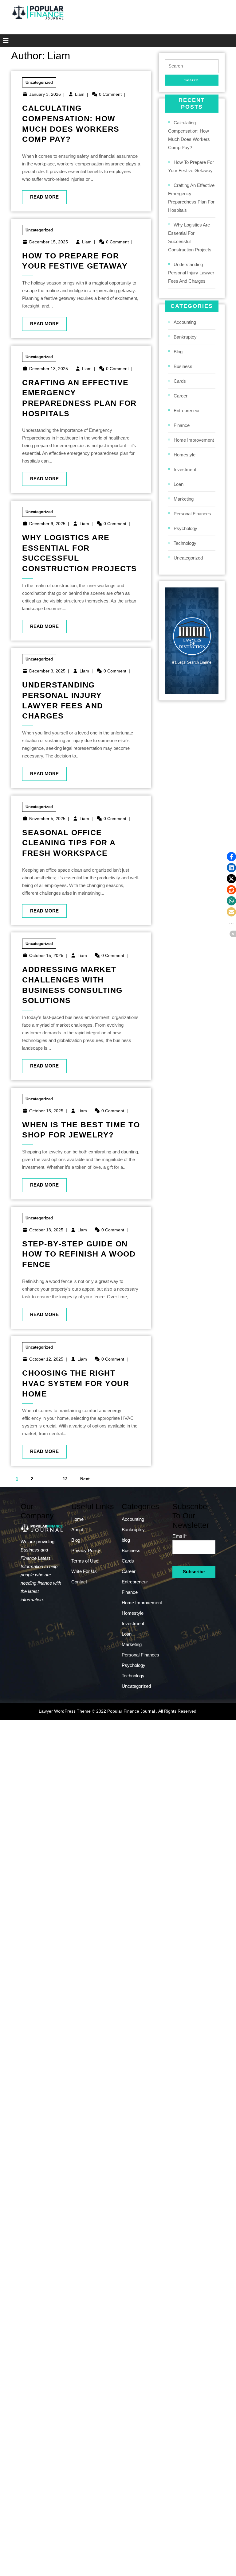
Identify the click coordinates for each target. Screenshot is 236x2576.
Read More (40, 195)
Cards (180, 381)
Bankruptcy (185, 337)
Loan (179, 484)
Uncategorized (39, 82)
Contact (79, 1582)
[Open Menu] (4, 41)
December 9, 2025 (47, 524)
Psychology (185, 528)
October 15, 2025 (46, 955)
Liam (80, 94)
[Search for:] (192, 66)
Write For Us (84, 1571)
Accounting (185, 322)
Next (85, 1479)
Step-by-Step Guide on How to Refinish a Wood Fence (79, 1254)
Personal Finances (192, 514)
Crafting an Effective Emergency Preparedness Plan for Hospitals (191, 198)
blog (178, 352)
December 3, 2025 (47, 671)
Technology (185, 543)
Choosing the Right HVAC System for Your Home (76, 1383)
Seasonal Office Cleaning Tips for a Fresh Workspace (69, 843)
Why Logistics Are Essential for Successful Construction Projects (190, 237)
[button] (231, 857)
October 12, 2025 (46, 1359)
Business (183, 366)
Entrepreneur (187, 411)
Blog (76, 1540)
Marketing (184, 499)
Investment (185, 469)
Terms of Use (85, 1561)
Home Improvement (194, 440)
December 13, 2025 (49, 369)
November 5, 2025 (47, 819)
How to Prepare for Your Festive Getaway (191, 166)
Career (181, 396)
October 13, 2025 (46, 1230)
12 (65, 1479)
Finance (182, 425)
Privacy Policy (86, 1550)
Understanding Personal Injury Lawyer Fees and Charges (191, 273)
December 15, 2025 (49, 242)
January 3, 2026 (45, 94)
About (77, 1530)
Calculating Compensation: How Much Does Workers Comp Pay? (189, 135)
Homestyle (185, 455)
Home (77, 1519)
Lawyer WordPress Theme (65, 1711)
